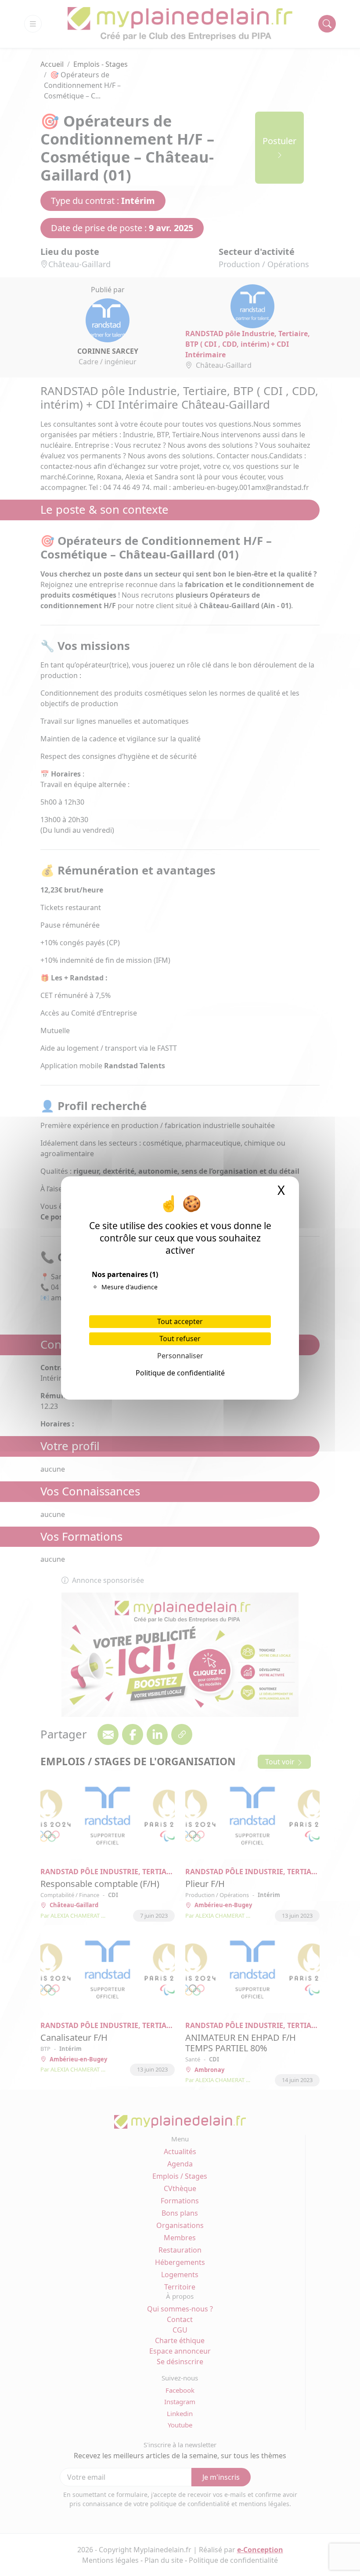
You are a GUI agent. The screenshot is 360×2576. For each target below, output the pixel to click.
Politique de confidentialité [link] (180, 1373)
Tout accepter (180, 1321)
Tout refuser (180, 1339)
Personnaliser (180, 1356)
